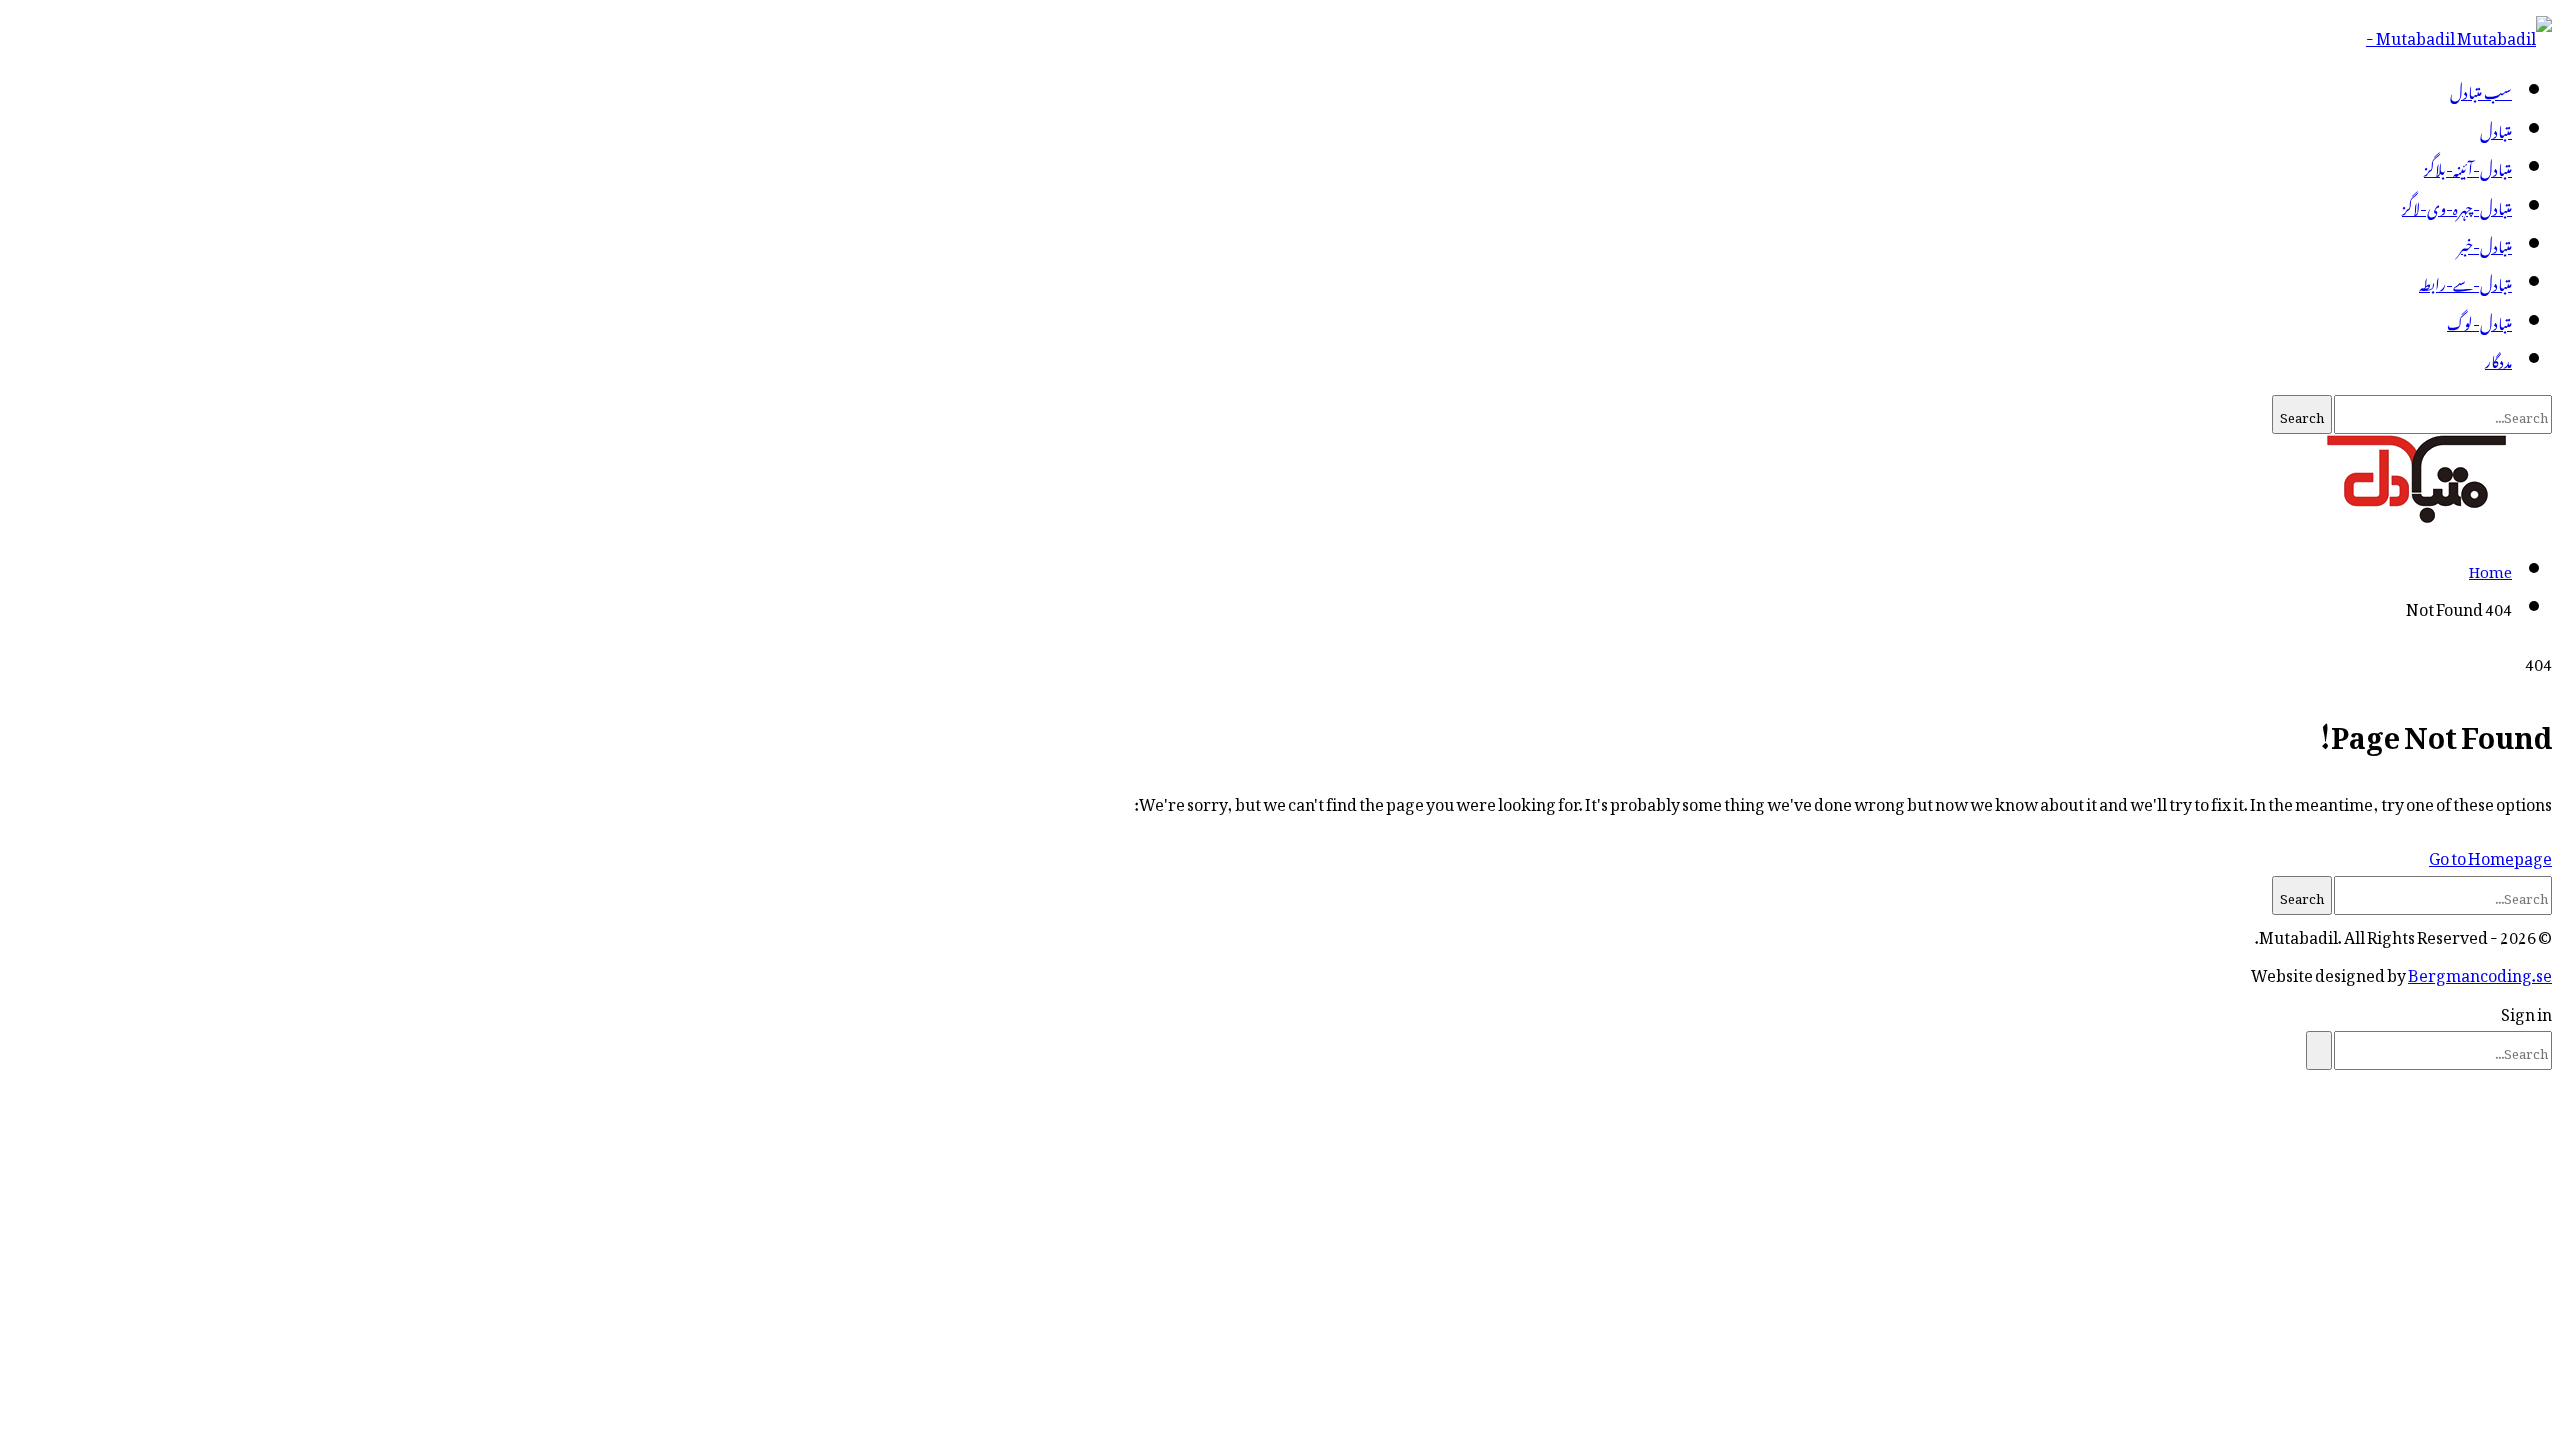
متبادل (2496, 128)
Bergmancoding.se (2480, 972)
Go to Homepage (2490, 855)
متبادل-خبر (2485, 243)
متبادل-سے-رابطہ (2465, 281)
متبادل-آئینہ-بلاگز (2468, 166)
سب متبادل (2481, 89)
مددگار (2498, 358)
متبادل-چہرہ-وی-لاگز (2457, 205)
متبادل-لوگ (2479, 320)
